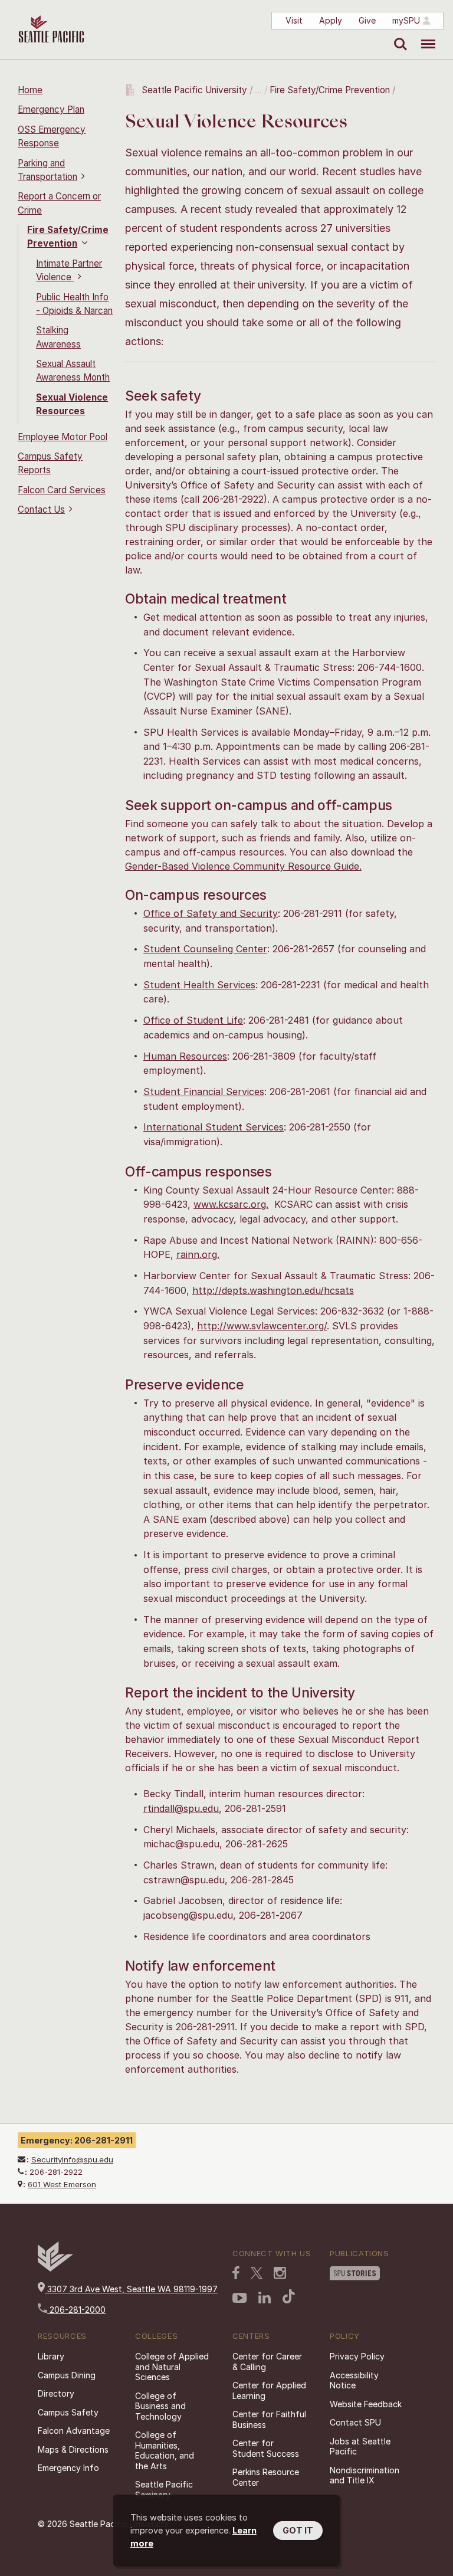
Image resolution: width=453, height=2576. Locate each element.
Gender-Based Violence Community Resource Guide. (243, 866)
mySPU (406, 20)
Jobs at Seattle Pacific (360, 2446)
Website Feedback (366, 2404)
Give (367, 20)
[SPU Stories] (355, 2275)
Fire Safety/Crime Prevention (330, 90)
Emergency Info (68, 2468)
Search (398, 35)
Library (51, 2356)
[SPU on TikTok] (289, 2298)
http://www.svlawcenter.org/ (262, 1326)
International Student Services (214, 1127)
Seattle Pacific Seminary (164, 2490)
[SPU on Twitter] (257, 2274)
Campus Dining (67, 2375)
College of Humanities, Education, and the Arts (165, 2450)
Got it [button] (298, 2530)
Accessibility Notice (354, 2380)
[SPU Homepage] (55, 2268)
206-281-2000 (76, 2310)
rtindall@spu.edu (181, 1808)
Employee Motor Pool (63, 437)
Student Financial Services (204, 1092)
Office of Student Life (193, 1020)
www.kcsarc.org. (231, 1204)
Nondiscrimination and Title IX (365, 2475)
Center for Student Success (266, 2448)
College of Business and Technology (160, 2406)
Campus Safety (68, 2412)
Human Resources (185, 1056)
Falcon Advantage (74, 2431)
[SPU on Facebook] (236, 2274)
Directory (56, 2393)
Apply (331, 20)
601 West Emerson (62, 2184)
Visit (294, 20)
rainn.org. (198, 1254)
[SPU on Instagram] (280, 2274)
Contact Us (41, 509)
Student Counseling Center (205, 949)
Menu (424, 35)
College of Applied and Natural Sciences (172, 2367)
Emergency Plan (51, 109)
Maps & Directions (73, 2449)
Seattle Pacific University (194, 90)
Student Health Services (199, 985)
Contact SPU (355, 2422)
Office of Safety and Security (211, 913)
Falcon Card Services (62, 490)
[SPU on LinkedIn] (265, 2299)
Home (30, 90)
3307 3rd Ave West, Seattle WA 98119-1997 (131, 2289)
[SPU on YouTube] (240, 2299)
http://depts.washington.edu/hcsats (273, 1290)
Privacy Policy (357, 2356)
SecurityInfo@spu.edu (72, 2159)
